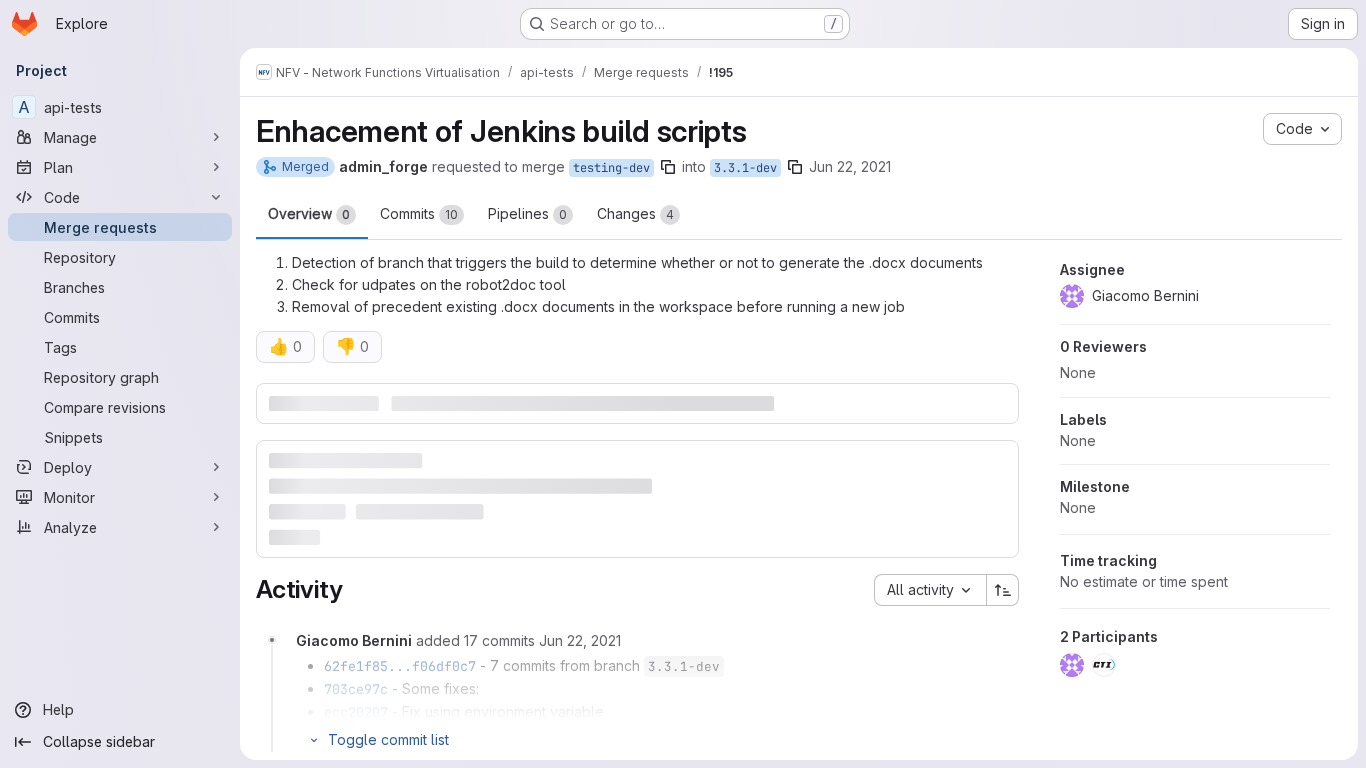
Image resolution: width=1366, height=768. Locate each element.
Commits (419, 213)
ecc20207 (356, 712)
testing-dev (611, 168)
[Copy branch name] (668, 167)
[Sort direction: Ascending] (1003, 590)
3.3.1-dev (745, 168)
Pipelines (527, 213)
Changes (635, 213)
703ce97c (356, 689)
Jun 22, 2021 (850, 166)
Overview (309, 213)
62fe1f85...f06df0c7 (400, 666)
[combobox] (930, 590)
